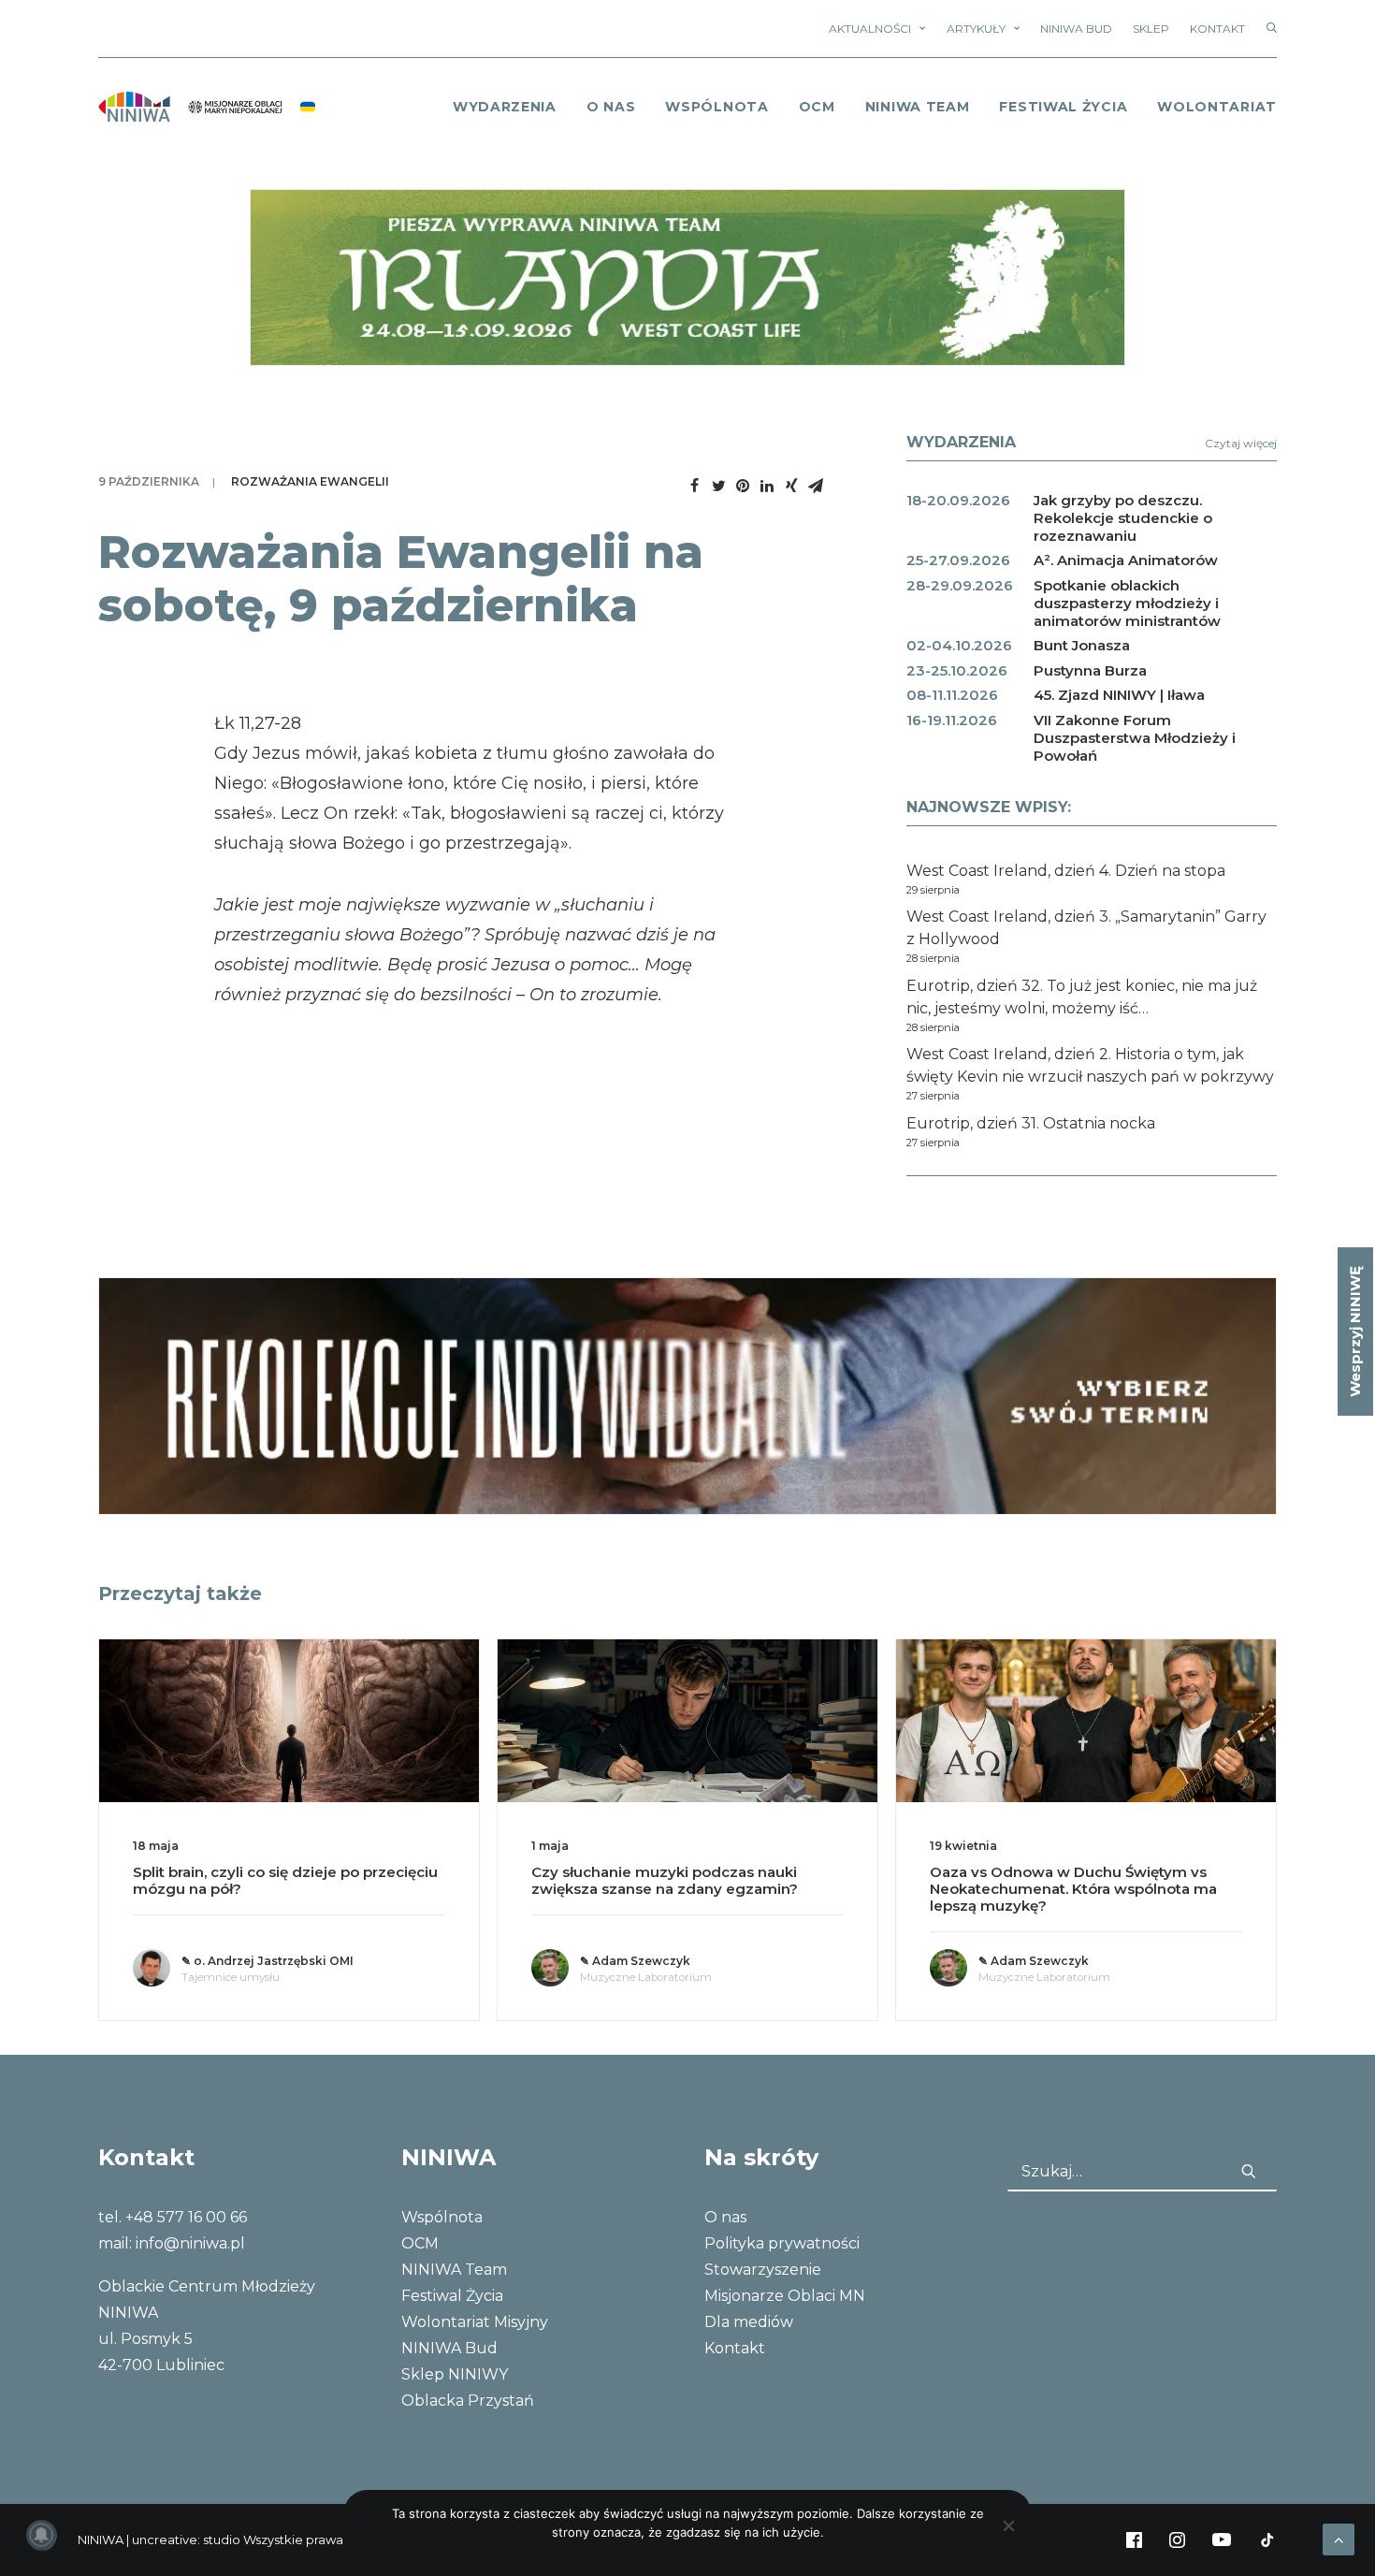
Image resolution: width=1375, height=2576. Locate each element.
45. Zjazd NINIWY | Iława (1119, 695)
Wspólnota (716, 107)
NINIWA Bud (1076, 29)
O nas (725, 2217)
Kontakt (1217, 29)
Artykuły (976, 29)
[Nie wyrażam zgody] (1008, 2525)
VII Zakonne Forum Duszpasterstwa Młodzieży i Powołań (1135, 738)
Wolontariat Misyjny (475, 2322)
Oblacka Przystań (468, 2401)
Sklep (1151, 29)
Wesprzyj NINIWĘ (1355, 1332)
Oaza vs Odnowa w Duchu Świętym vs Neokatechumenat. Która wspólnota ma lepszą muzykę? (1073, 1889)
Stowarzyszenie (763, 2270)
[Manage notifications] (41, 2535)
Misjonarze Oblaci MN (785, 2296)
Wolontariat (1217, 107)
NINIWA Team (918, 107)
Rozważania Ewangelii (310, 481)
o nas (611, 107)
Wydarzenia (505, 107)
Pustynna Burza (1090, 670)
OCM (817, 107)
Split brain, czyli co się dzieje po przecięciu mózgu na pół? (285, 1880)
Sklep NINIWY (455, 2374)
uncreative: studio (186, 2540)
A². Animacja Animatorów (1126, 560)
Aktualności (870, 29)
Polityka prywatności (782, 2243)
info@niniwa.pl (190, 2243)
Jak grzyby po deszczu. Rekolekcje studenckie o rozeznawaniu (1123, 518)
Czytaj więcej (1241, 443)
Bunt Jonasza (1082, 645)
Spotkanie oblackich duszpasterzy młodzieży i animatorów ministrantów (1127, 603)
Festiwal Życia (1063, 107)
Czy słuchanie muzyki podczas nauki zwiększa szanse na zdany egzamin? (665, 1880)
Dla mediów (749, 2322)
